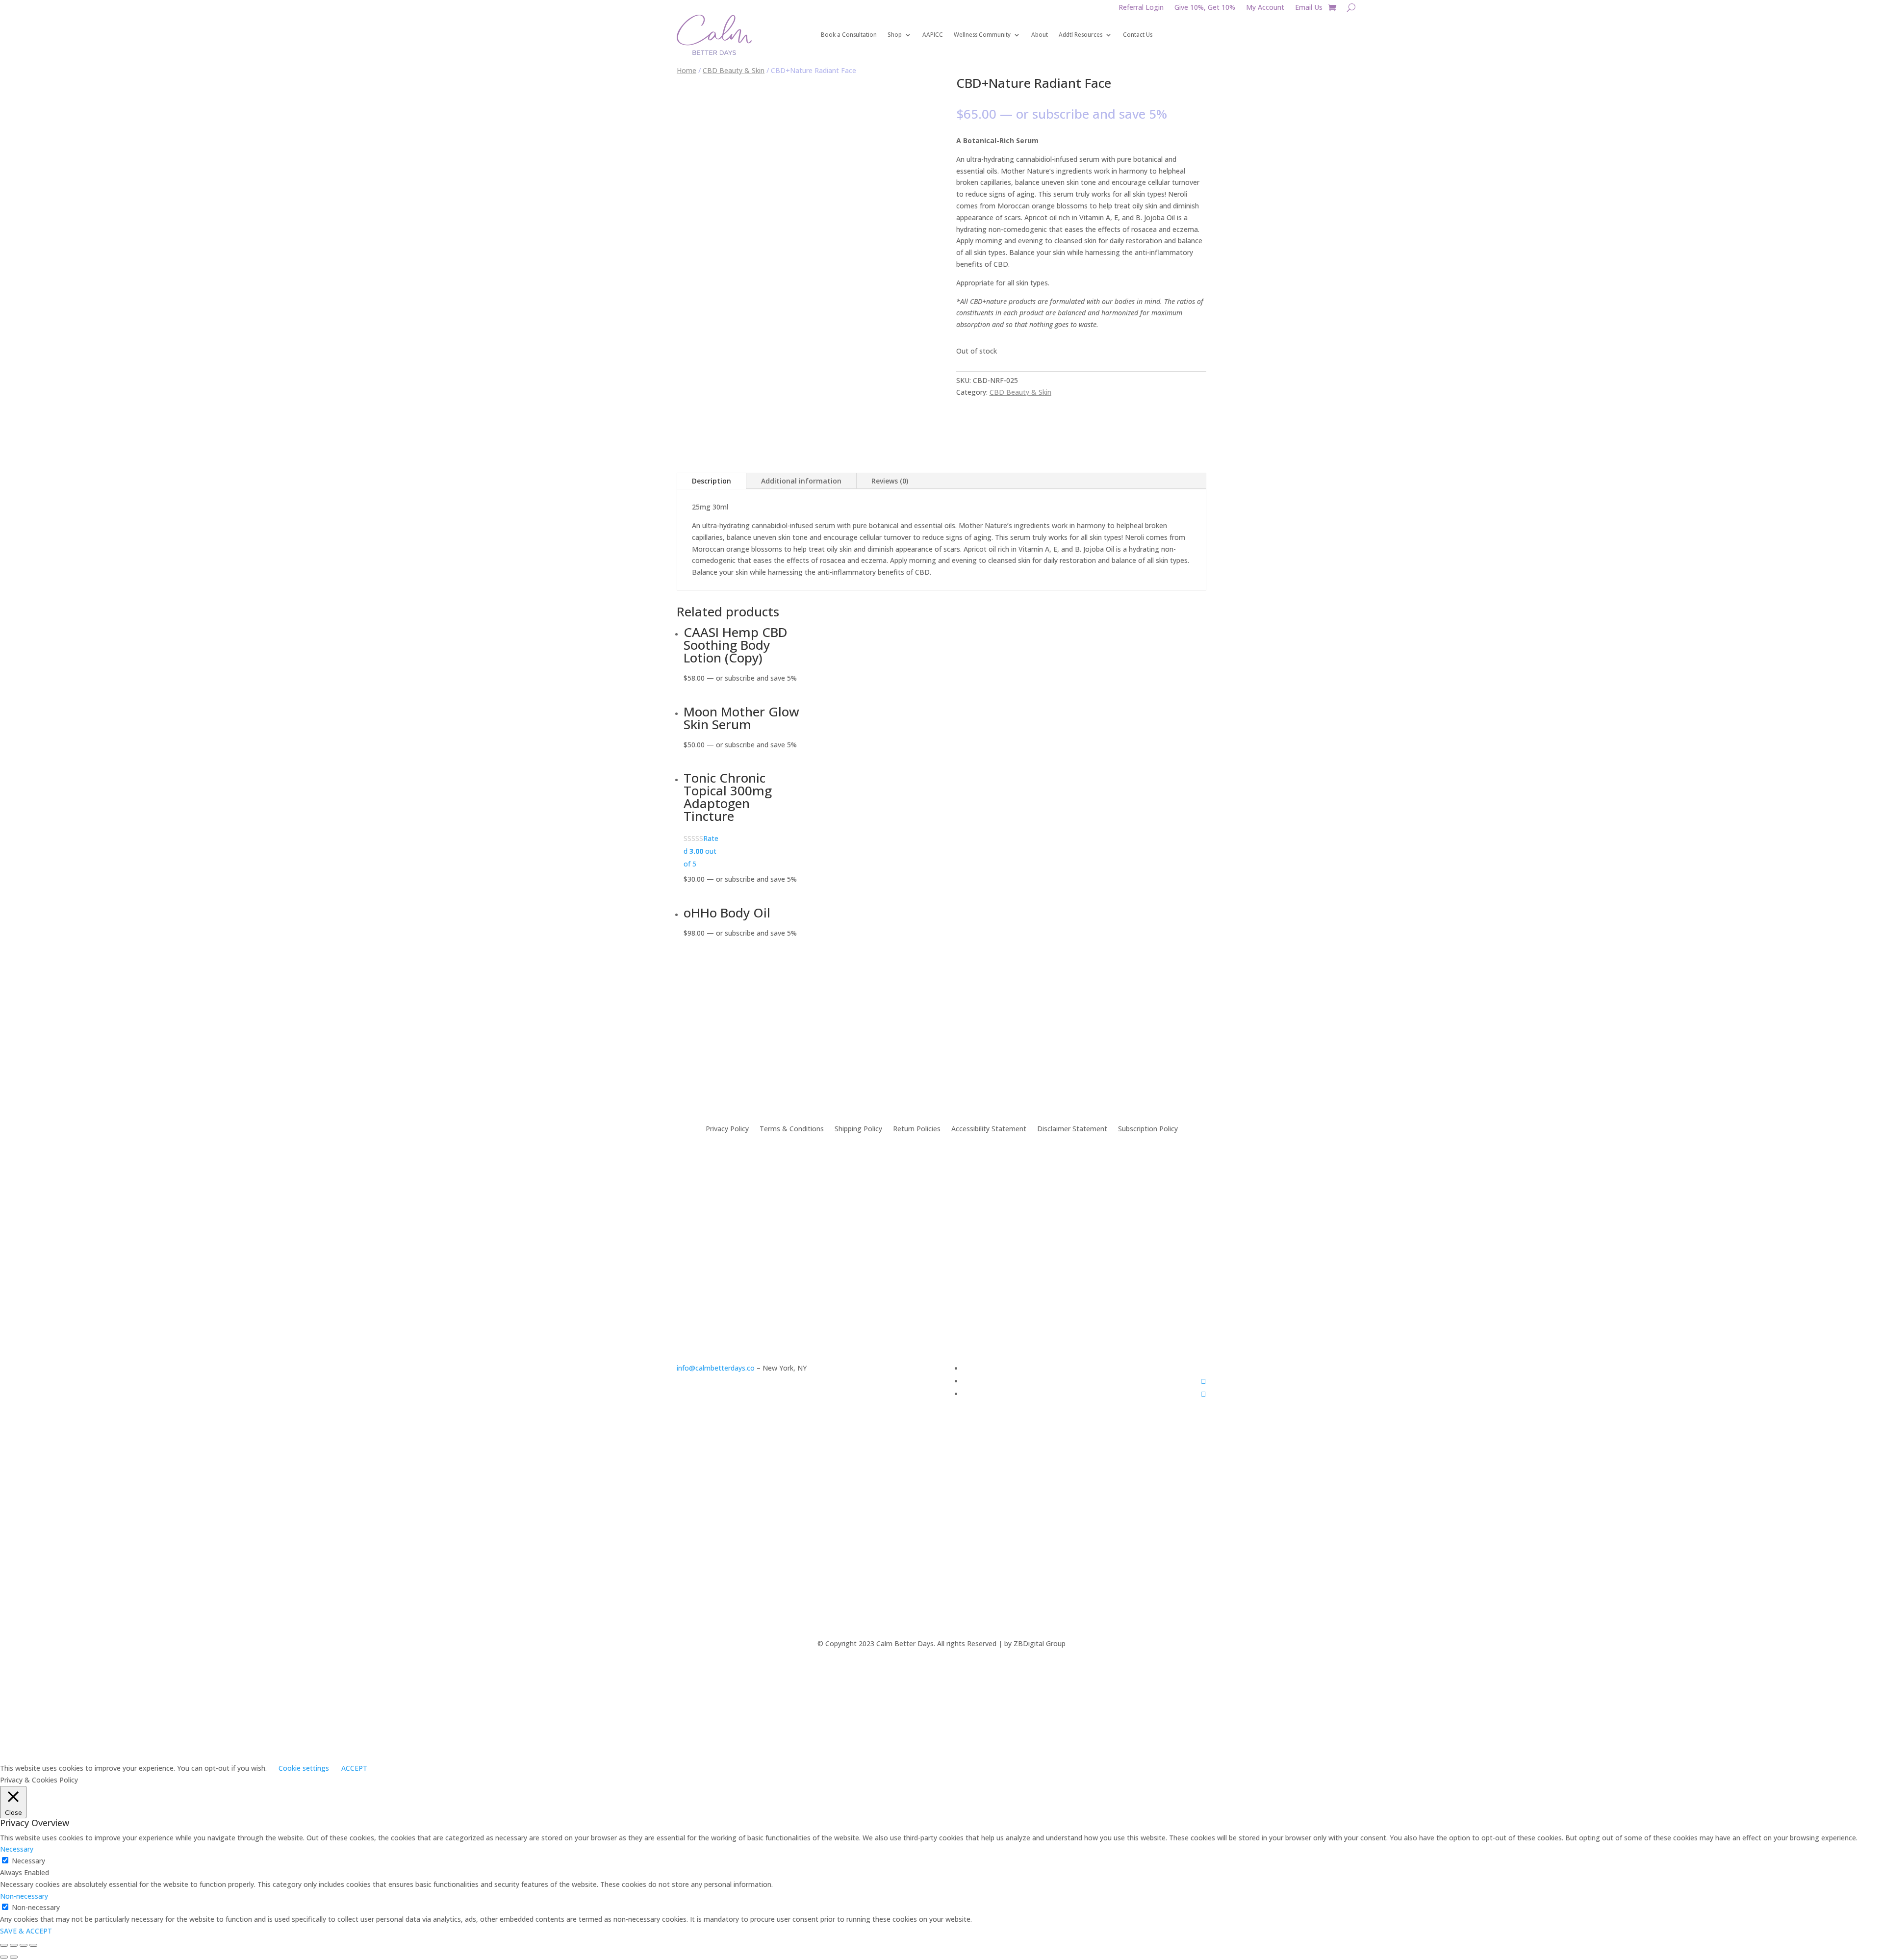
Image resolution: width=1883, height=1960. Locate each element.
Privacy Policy (727, 1128)
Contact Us (1138, 35)
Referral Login (1141, 8)
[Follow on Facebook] (1204, 1381)
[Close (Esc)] (4, 1945)
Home (687, 70)
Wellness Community (982, 35)
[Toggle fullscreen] (24, 1945)
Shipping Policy (858, 1128)
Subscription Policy (1148, 1128)
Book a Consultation (849, 35)
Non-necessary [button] (24, 1896)
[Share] (14, 1945)
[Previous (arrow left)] (4, 1957)
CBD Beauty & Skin (734, 70)
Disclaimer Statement (1072, 1128)
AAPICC (933, 35)
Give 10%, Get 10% (1205, 8)
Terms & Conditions (792, 1128)
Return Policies (917, 1128)
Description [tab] (712, 481)
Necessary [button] (17, 1849)
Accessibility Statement (989, 1128)
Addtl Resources (1081, 35)
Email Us (1309, 8)
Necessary (28, 1861)
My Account (1265, 8)
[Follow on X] (1204, 1394)
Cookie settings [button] (304, 1768)
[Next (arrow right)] (14, 1957)
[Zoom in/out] (33, 1945)
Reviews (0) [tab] (890, 481)
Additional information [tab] (801, 481)
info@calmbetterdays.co (716, 1368)
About (1040, 35)
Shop (895, 35)
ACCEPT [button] (354, 1768)
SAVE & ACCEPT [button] (26, 1931)
